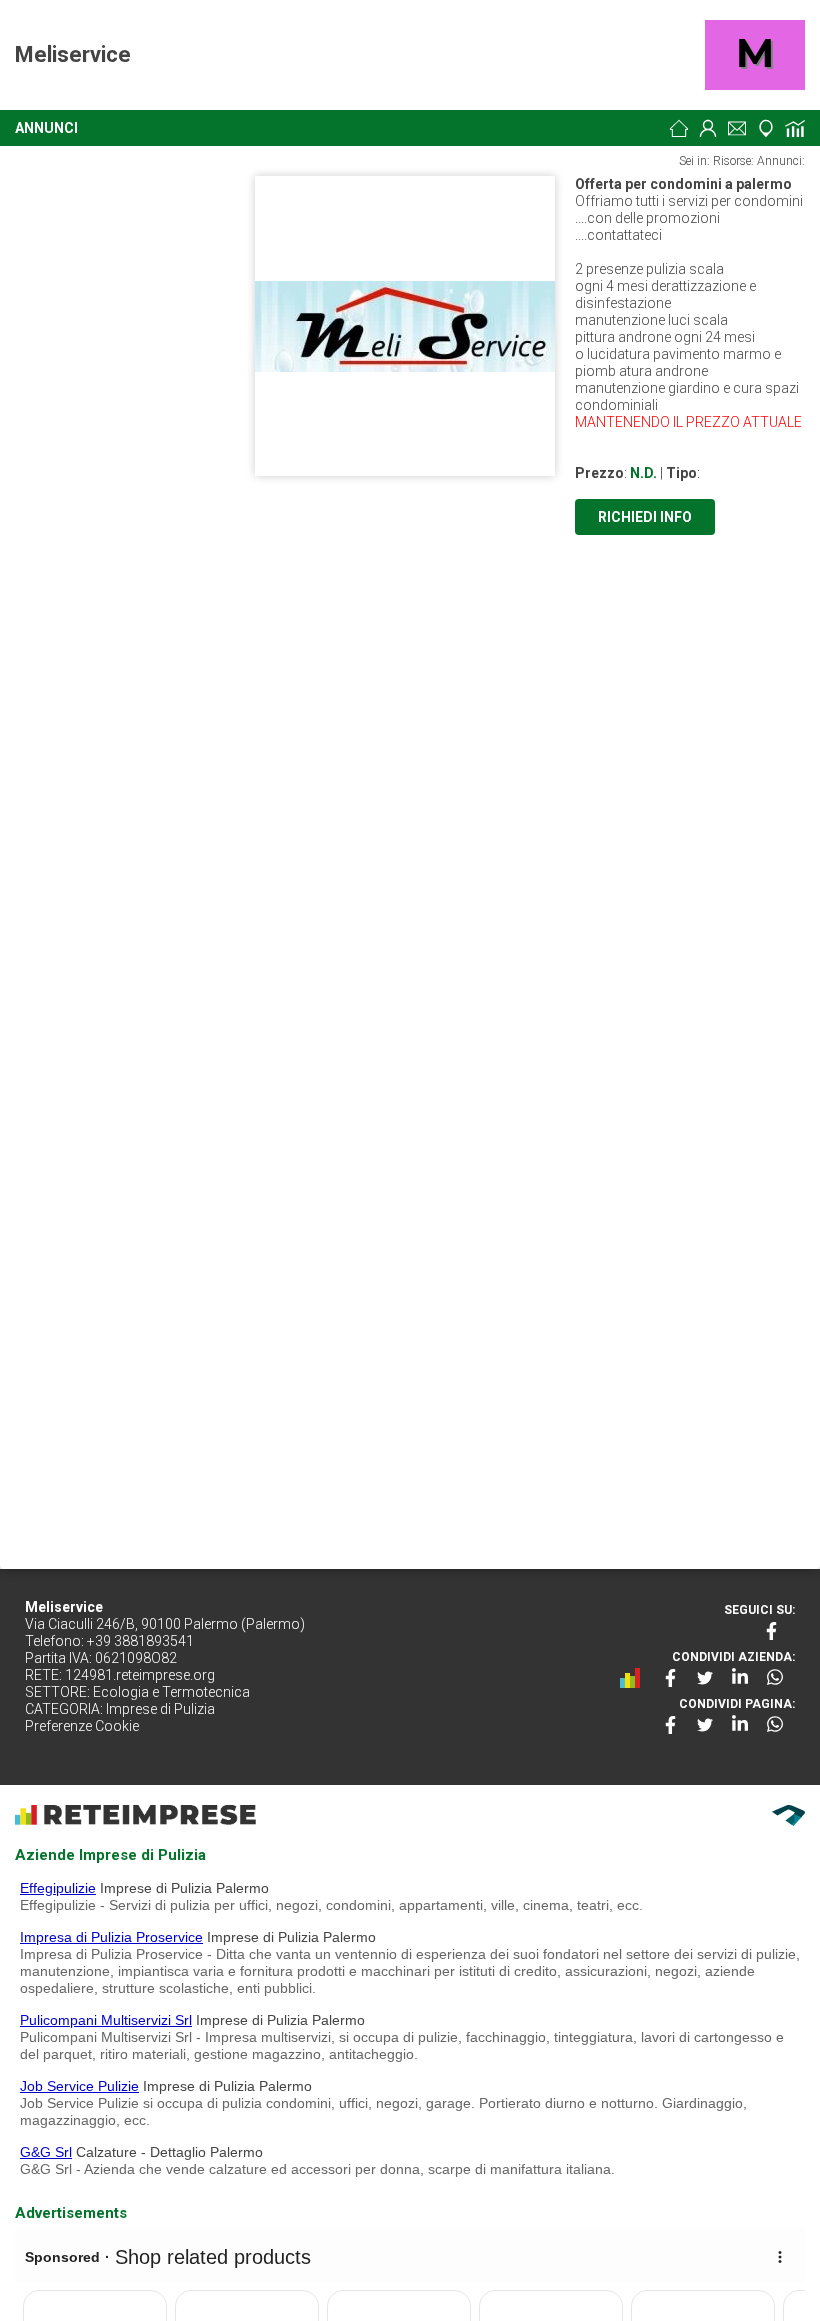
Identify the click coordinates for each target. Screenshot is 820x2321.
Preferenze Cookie (82, 1726)
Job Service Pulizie (79, 2086)
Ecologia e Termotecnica (171, 1692)
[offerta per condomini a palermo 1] (405, 326)
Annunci (46, 128)
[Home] (679, 128)
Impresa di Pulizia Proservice (111, 1937)
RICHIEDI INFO (645, 517)
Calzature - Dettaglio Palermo (169, 2152)
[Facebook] (773, 1631)
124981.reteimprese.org (140, 1675)
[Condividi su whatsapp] (775, 1678)
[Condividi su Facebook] (670, 1678)
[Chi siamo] (708, 128)
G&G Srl (46, 2152)
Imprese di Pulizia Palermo (184, 1888)
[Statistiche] (795, 128)
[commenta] (635, 1678)
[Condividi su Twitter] (705, 1678)
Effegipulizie (58, 1888)
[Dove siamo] (766, 128)
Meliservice (73, 54)
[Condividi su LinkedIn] (740, 1678)
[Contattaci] (737, 128)
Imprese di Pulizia (160, 1709)
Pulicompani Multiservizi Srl (106, 2020)
